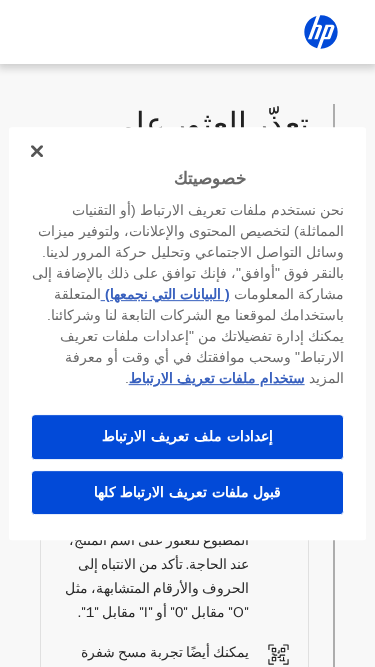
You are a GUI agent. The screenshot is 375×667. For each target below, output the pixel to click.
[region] (187, 334)
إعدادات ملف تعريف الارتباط (187, 436)
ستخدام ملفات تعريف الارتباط (217, 378)
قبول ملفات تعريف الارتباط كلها (188, 492)
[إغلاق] (37, 151)
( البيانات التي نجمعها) (165, 294)
